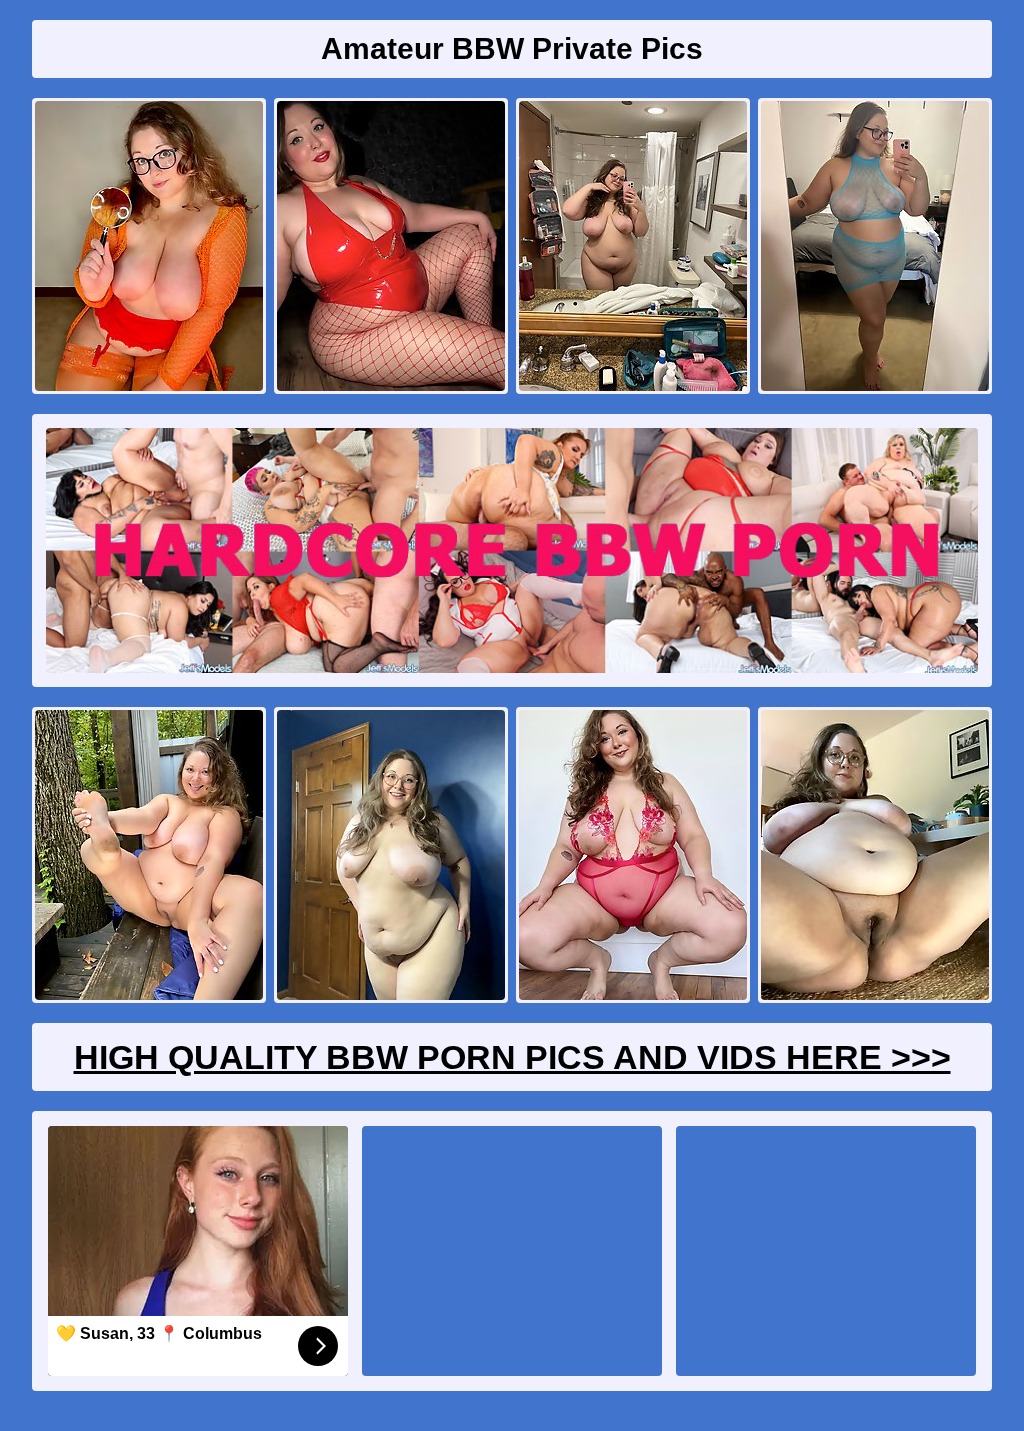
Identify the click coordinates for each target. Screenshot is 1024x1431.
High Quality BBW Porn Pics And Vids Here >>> (512, 1057)
